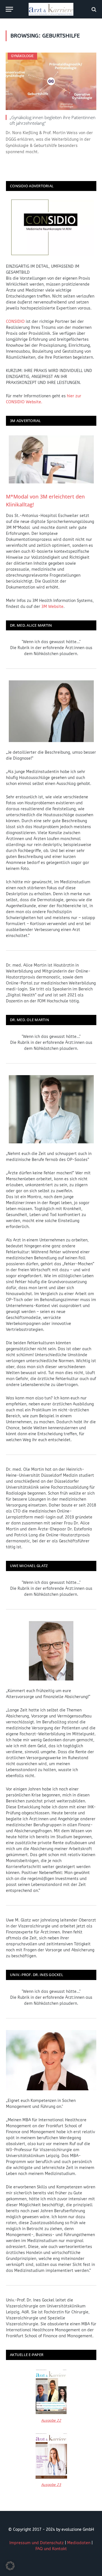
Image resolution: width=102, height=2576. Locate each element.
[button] (10, 2566)
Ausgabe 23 (51, 2485)
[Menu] (9, 9)
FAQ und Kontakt (51, 2549)
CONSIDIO (15, 322)
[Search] (93, 9)
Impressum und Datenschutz (37, 2543)
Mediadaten (79, 2543)
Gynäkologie (22, 56)
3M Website (52, 607)
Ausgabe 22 (51, 2420)
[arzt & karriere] (51, 9)
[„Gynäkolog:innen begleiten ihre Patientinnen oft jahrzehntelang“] (51, 81)
